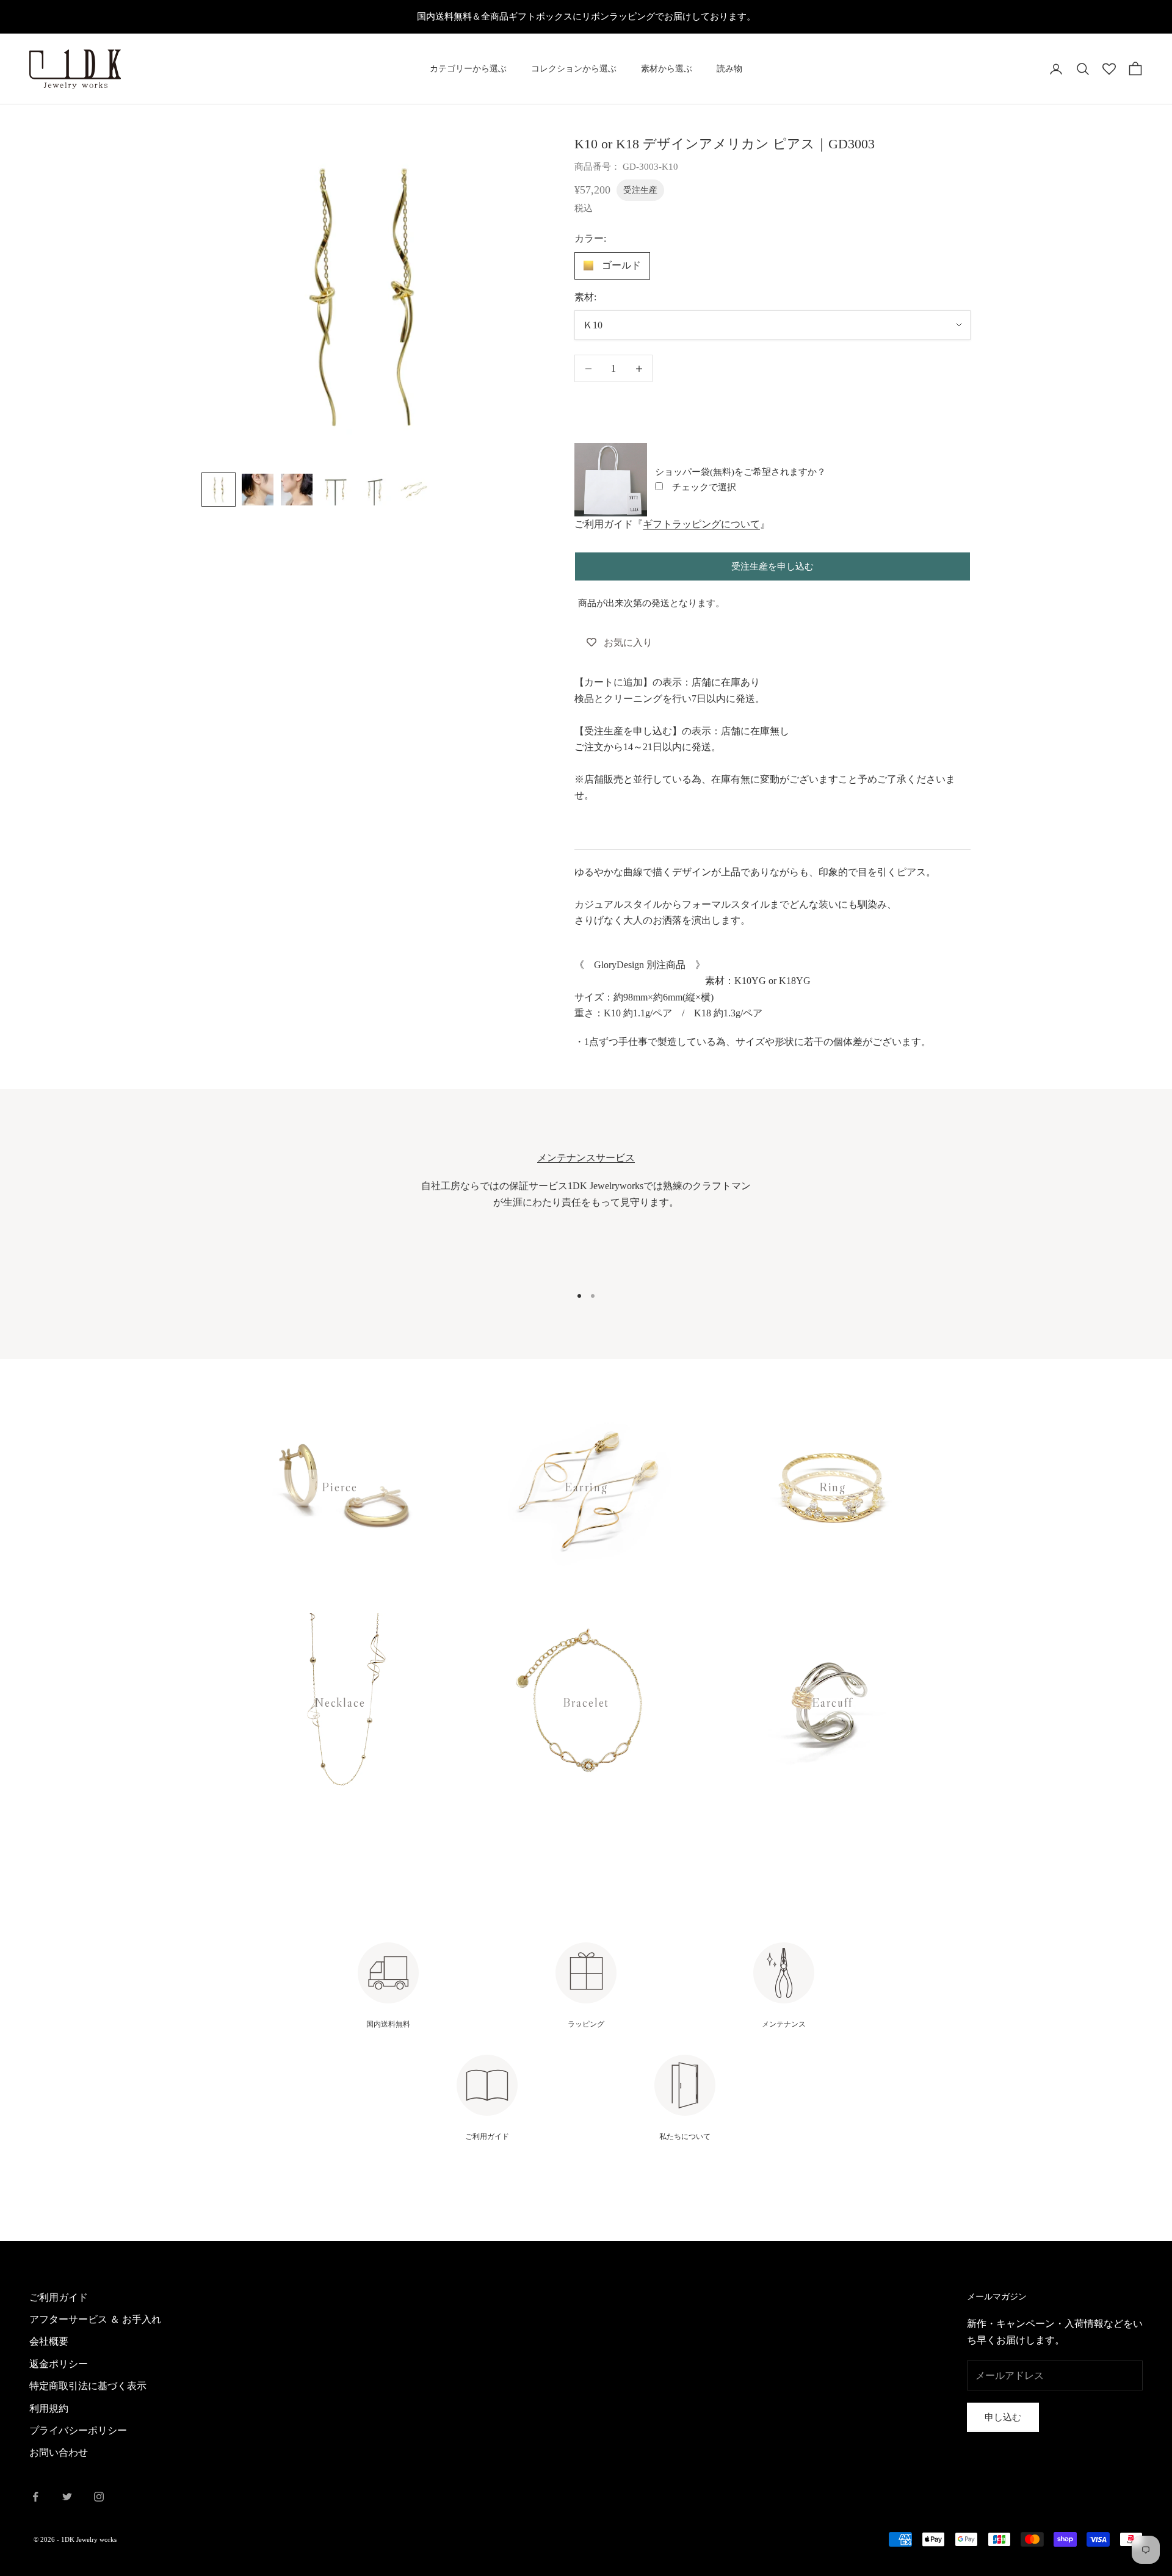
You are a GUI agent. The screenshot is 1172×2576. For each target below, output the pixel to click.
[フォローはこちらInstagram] (99, 2497)
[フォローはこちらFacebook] (35, 2497)
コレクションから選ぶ (574, 69)
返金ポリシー (59, 2364)
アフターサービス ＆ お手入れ (95, 2319)
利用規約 (49, 2408)
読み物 (729, 69)
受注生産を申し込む (772, 566)
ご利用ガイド (59, 2297)
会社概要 (49, 2341)
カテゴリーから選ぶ (468, 69)
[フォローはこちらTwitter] (67, 2497)
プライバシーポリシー (78, 2430)
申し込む (1003, 2417)
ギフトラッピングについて (701, 524)
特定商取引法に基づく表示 (88, 2386)
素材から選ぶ (667, 69)
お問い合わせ (59, 2452)
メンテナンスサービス (586, 1158)
